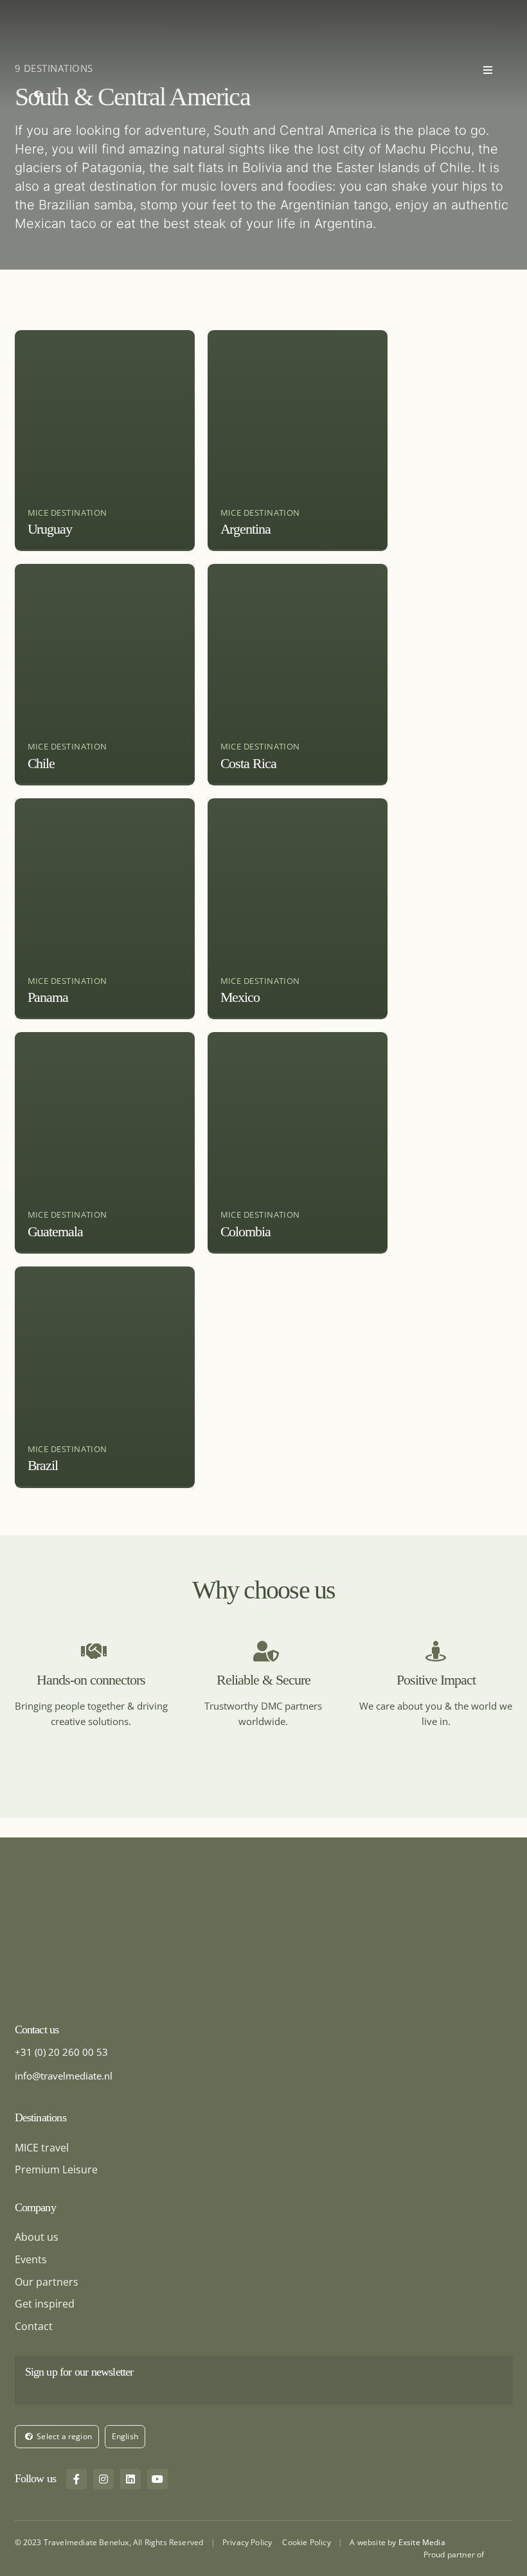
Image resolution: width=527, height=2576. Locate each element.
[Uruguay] (105, 441)
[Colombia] (298, 1143)
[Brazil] (105, 1377)
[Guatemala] (105, 1143)
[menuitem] (125, 2437)
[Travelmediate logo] (63, 10)
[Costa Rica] (298, 675)
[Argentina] (298, 441)
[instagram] (103, 2479)
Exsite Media (422, 2542)
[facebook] (76, 2479)
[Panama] (105, 909)
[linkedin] (130, 2479)
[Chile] (105, 675)
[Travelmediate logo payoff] (95, 1904)
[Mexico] (298, 909)
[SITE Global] (501, 2553)
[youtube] (157, 2479)
